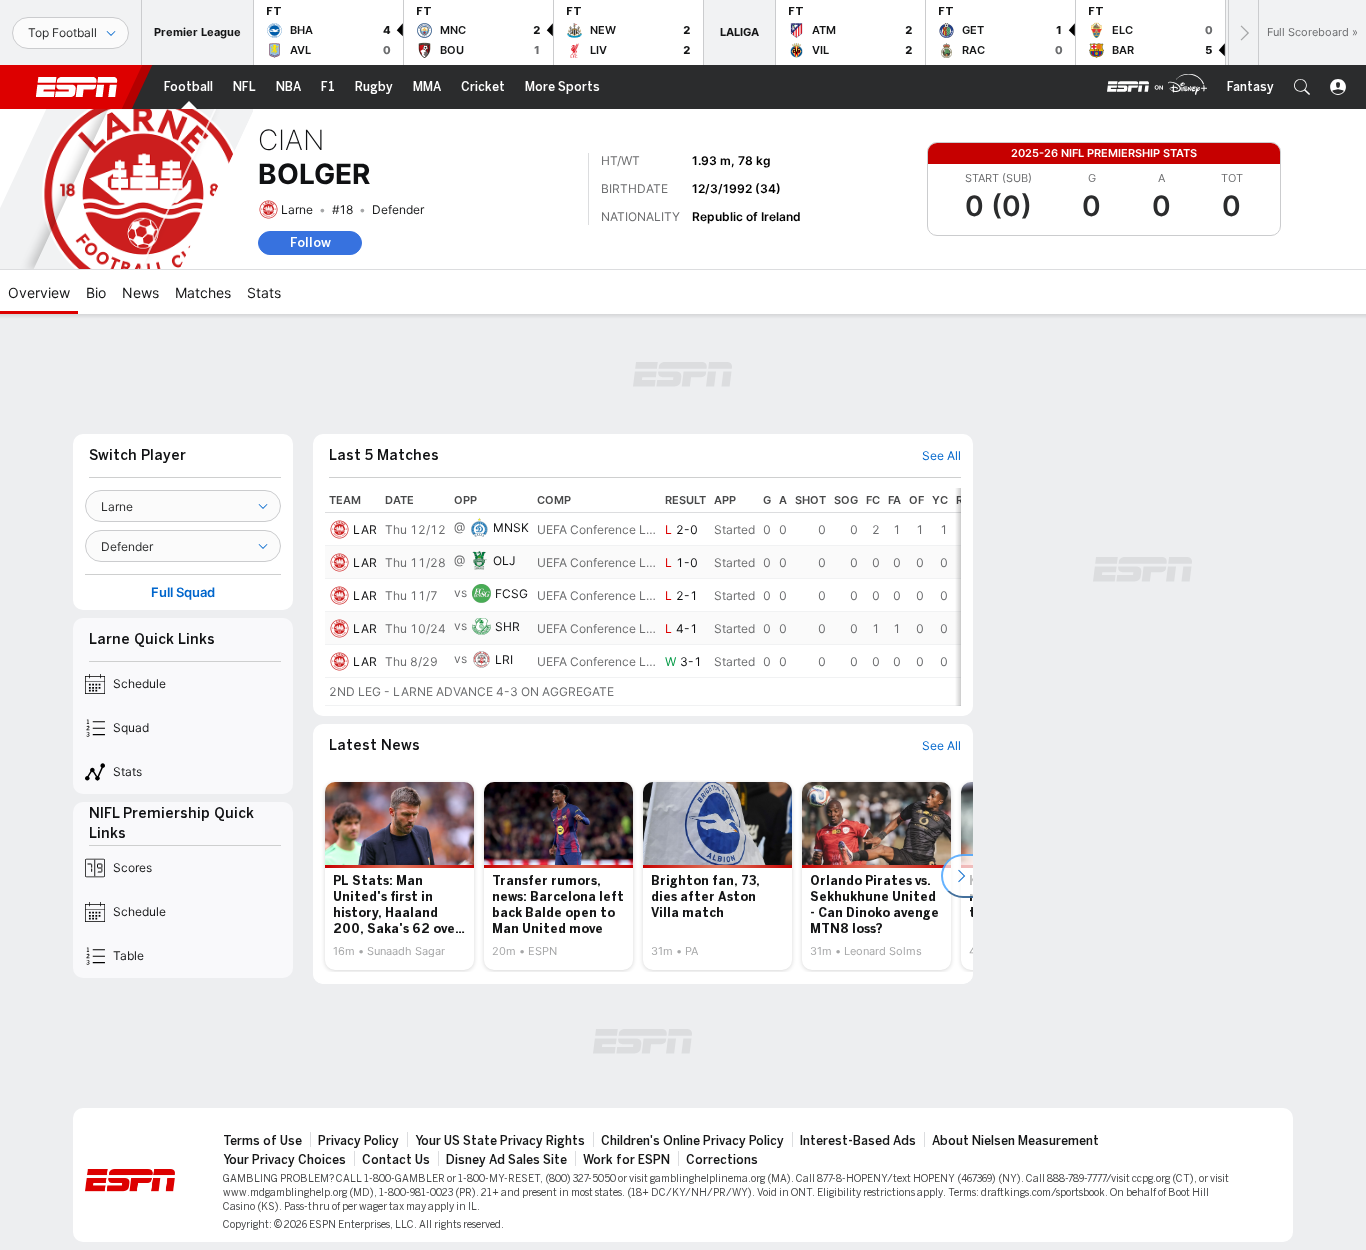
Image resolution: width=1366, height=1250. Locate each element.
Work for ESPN (626, 1160)
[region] (643, 597)
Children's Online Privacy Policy (692, 1141)
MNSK (511, 527)
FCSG (511, 593)
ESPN (77, 87)
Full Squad (183, 592)
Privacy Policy (358, 1141)
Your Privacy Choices (284, 1160)
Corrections (722, 1160)
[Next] (1243, 32)
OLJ (504, 560)
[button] (1302, 87)
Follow (310, 242)
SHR (507, 626)
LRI (504, 659)
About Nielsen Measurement (1015, 1141)
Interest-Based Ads (858, 1141)
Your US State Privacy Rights (500, 1141)
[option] (399, 876)
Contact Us (396, 1160)
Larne (297, 209)
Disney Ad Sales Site (506, 1160)
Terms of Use (262, 1141)
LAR (365, 529)
